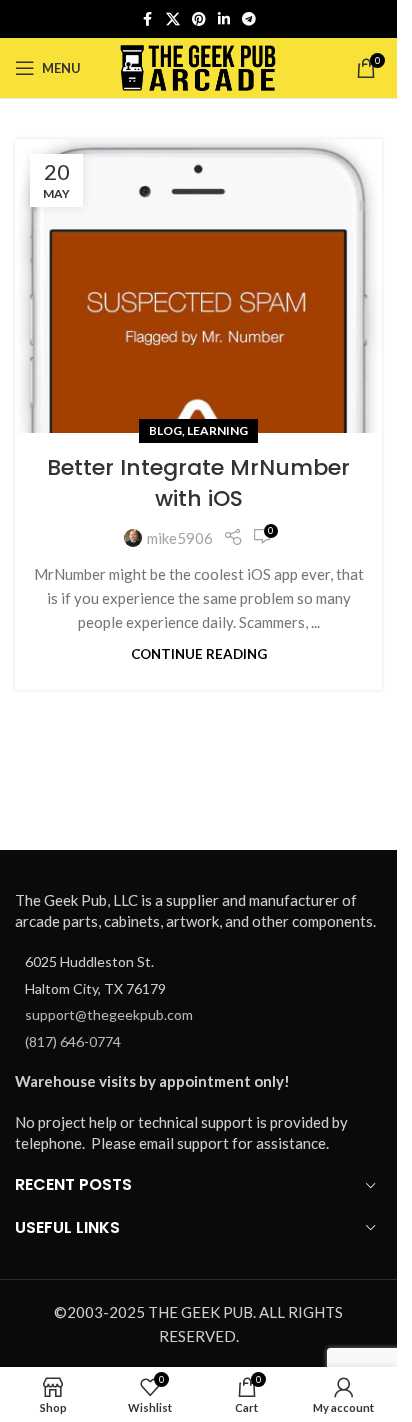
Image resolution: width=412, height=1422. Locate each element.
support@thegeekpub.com (109, 1014)
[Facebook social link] (148, 19)
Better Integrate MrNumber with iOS (198, 483)
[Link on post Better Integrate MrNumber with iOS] (198, 286)
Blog (165, 430)
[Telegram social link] (249, 19)
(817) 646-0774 (73, 1041)
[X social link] (173, 19)
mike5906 (180, 538)
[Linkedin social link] (224, 19)
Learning (217, 430)
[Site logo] (198, 66)
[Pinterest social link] (199, 19)
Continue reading (199, 654)
